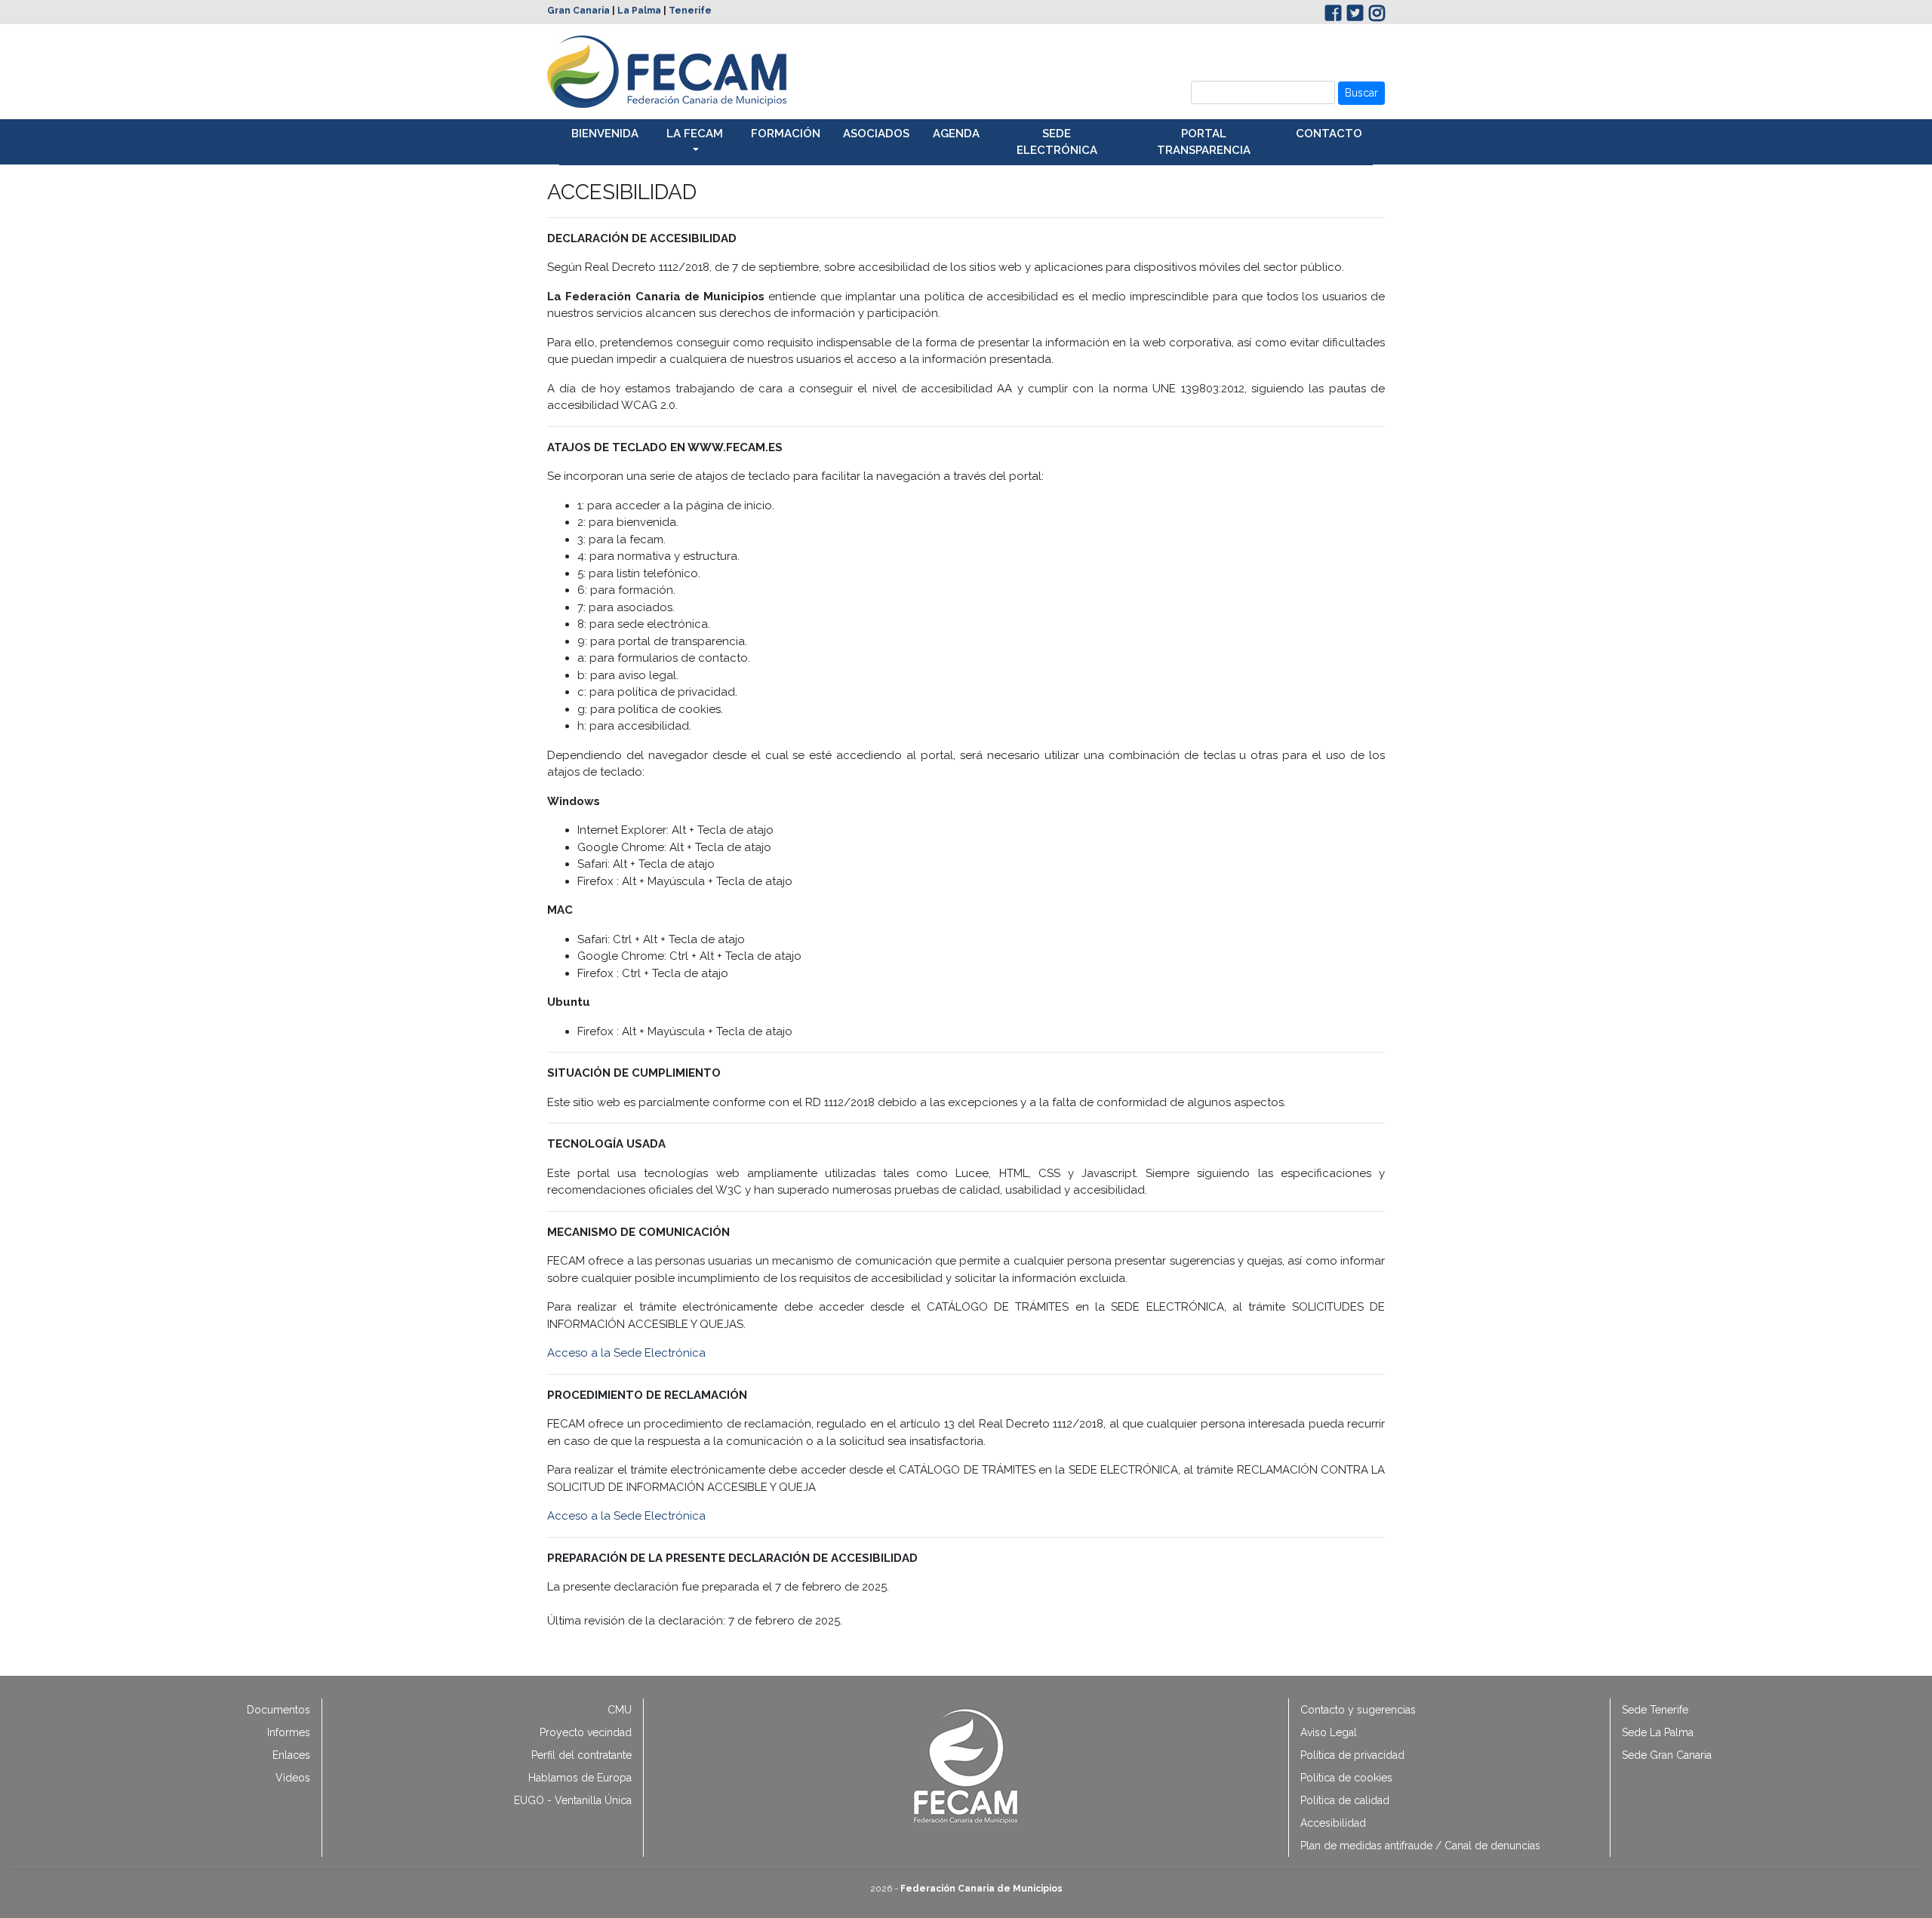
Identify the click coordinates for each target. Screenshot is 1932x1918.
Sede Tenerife (1655, 1710)
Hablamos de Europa (580, 1778)
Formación (786, 134)
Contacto (1329, 134)
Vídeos (293, 1778)
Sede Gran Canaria (1667, 1755)
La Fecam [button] (695, 134)
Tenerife (690, 11)
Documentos (278, 1710)
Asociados (876, 134)
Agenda (956, 134)
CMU (620, 1710)
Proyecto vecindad (586, 1732)
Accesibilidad (1333, 1823)
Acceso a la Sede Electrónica (628, 1353)
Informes (289, 1732)
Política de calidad (1345, 1800)
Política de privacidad (1352, 1755)
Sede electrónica (1057, 142)
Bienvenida (605, 134)
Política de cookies (1346, 1778)
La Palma (639, 11)
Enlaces (291, 1755)
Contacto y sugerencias (1358, 1710)
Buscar (1361, 93)
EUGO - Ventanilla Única (573, 1800)
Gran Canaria (578, 11)
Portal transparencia (1204, 142)
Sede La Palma (1658, 1732)
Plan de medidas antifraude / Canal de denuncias (1420, 1846)
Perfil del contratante (581, 1755)
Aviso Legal (1329, 1732)
